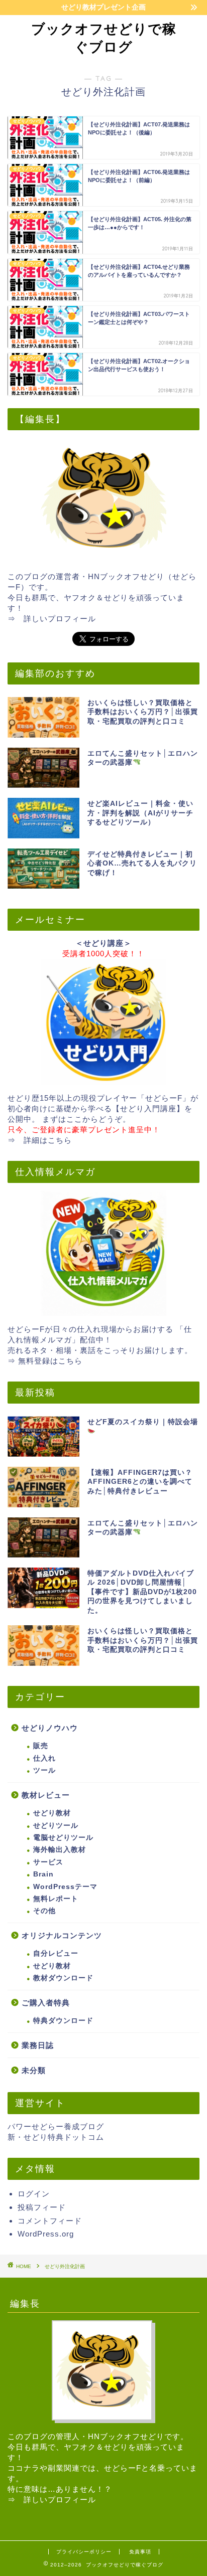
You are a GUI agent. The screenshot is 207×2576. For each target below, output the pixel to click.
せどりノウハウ (50, 1728)
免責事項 (140, 2552)
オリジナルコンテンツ (62, 1935)
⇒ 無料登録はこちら (45, 1361)
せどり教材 (52, 1813)
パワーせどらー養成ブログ (56, 2126)
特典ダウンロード (63, 2021)
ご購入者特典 (46, 2003)
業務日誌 (38, 2045)
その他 (44, 1911)
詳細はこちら (48, 1140)
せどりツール (56, 1826)
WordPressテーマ (65, 1887)
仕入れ (44, 1758)
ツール (44, 1770)
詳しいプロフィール (60, 619)
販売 (41, 1746)
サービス (48, 1862)
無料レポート (56, 1899)
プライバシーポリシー (84, 2552)
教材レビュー (46, 1795)
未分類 (34, 2070)
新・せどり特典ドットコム (56, 2137)
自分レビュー (56, 1953)
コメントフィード (50, 2221)
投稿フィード (42, 2207)
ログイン (34, 2194)
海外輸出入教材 (60, 1850)
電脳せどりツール (63, 1838)
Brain (43, 1874)
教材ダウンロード (63, 1978)
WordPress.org (46, 2234)
